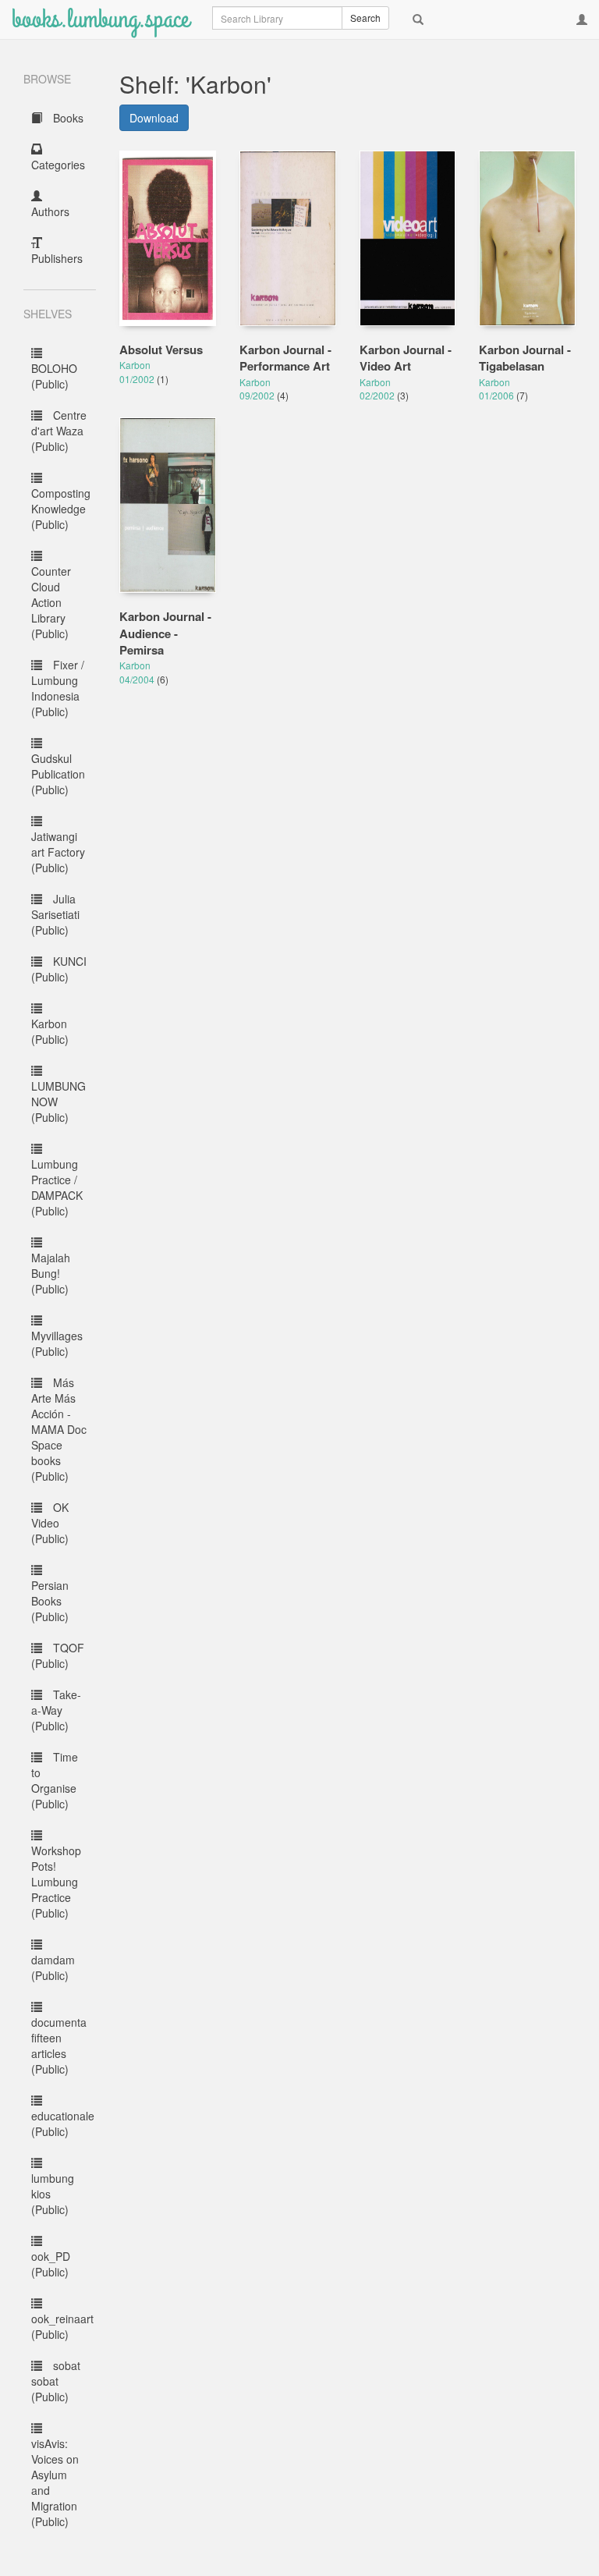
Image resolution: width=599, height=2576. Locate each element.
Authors (50, 211)
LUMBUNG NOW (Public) (58, 1102)
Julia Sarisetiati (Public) (55, 914)
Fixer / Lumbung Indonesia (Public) (58, 688)
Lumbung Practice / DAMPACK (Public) (57, 1187)
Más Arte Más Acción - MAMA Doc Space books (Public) (59, 1429)
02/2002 (378, 395)
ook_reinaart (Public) (62, 2326)
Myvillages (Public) (57, 1343)
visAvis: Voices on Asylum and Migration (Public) (55, 2482)
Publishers (57, 258)
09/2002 (258, 395)
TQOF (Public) (58, 1655)
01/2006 (498, 395)
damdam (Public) (53, 1967)
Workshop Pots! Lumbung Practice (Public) (56, 1882)
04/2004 (138, 679)
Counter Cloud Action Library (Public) (51, 602)
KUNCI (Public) (59, 969)
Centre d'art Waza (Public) (59, 431)
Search (365, 18)
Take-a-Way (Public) (56, 1710)
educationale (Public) (63, 2124)
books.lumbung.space (100, 19)
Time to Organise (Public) (55, 1780)
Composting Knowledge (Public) (61, 509)
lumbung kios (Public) (53, 2194)
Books (67, 118)
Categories (58, 165)
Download (154, 118)
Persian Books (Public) (50, 1601)
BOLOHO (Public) (54, 376)
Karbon (135, 365)
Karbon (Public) (50, 1031)
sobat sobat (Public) (56, 2381)
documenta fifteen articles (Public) (59, 2046)
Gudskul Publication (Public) (58, 774)
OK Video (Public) (50, 1523)
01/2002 (138, 379)
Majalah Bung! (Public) (51, 1273)
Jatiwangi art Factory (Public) (58, 852)
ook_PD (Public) (51, 2264)
